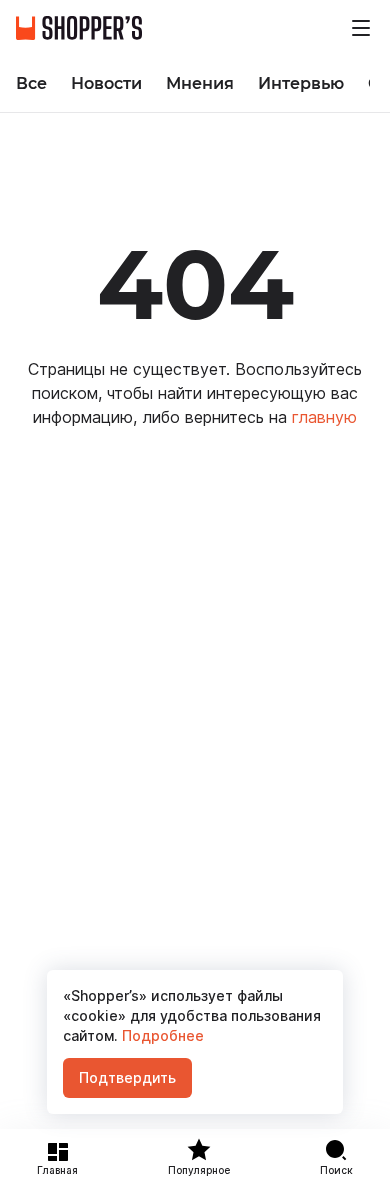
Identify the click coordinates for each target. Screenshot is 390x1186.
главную (324, 417)
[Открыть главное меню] (361, 28)
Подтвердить (127, 1077)
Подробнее (161, 1035)
